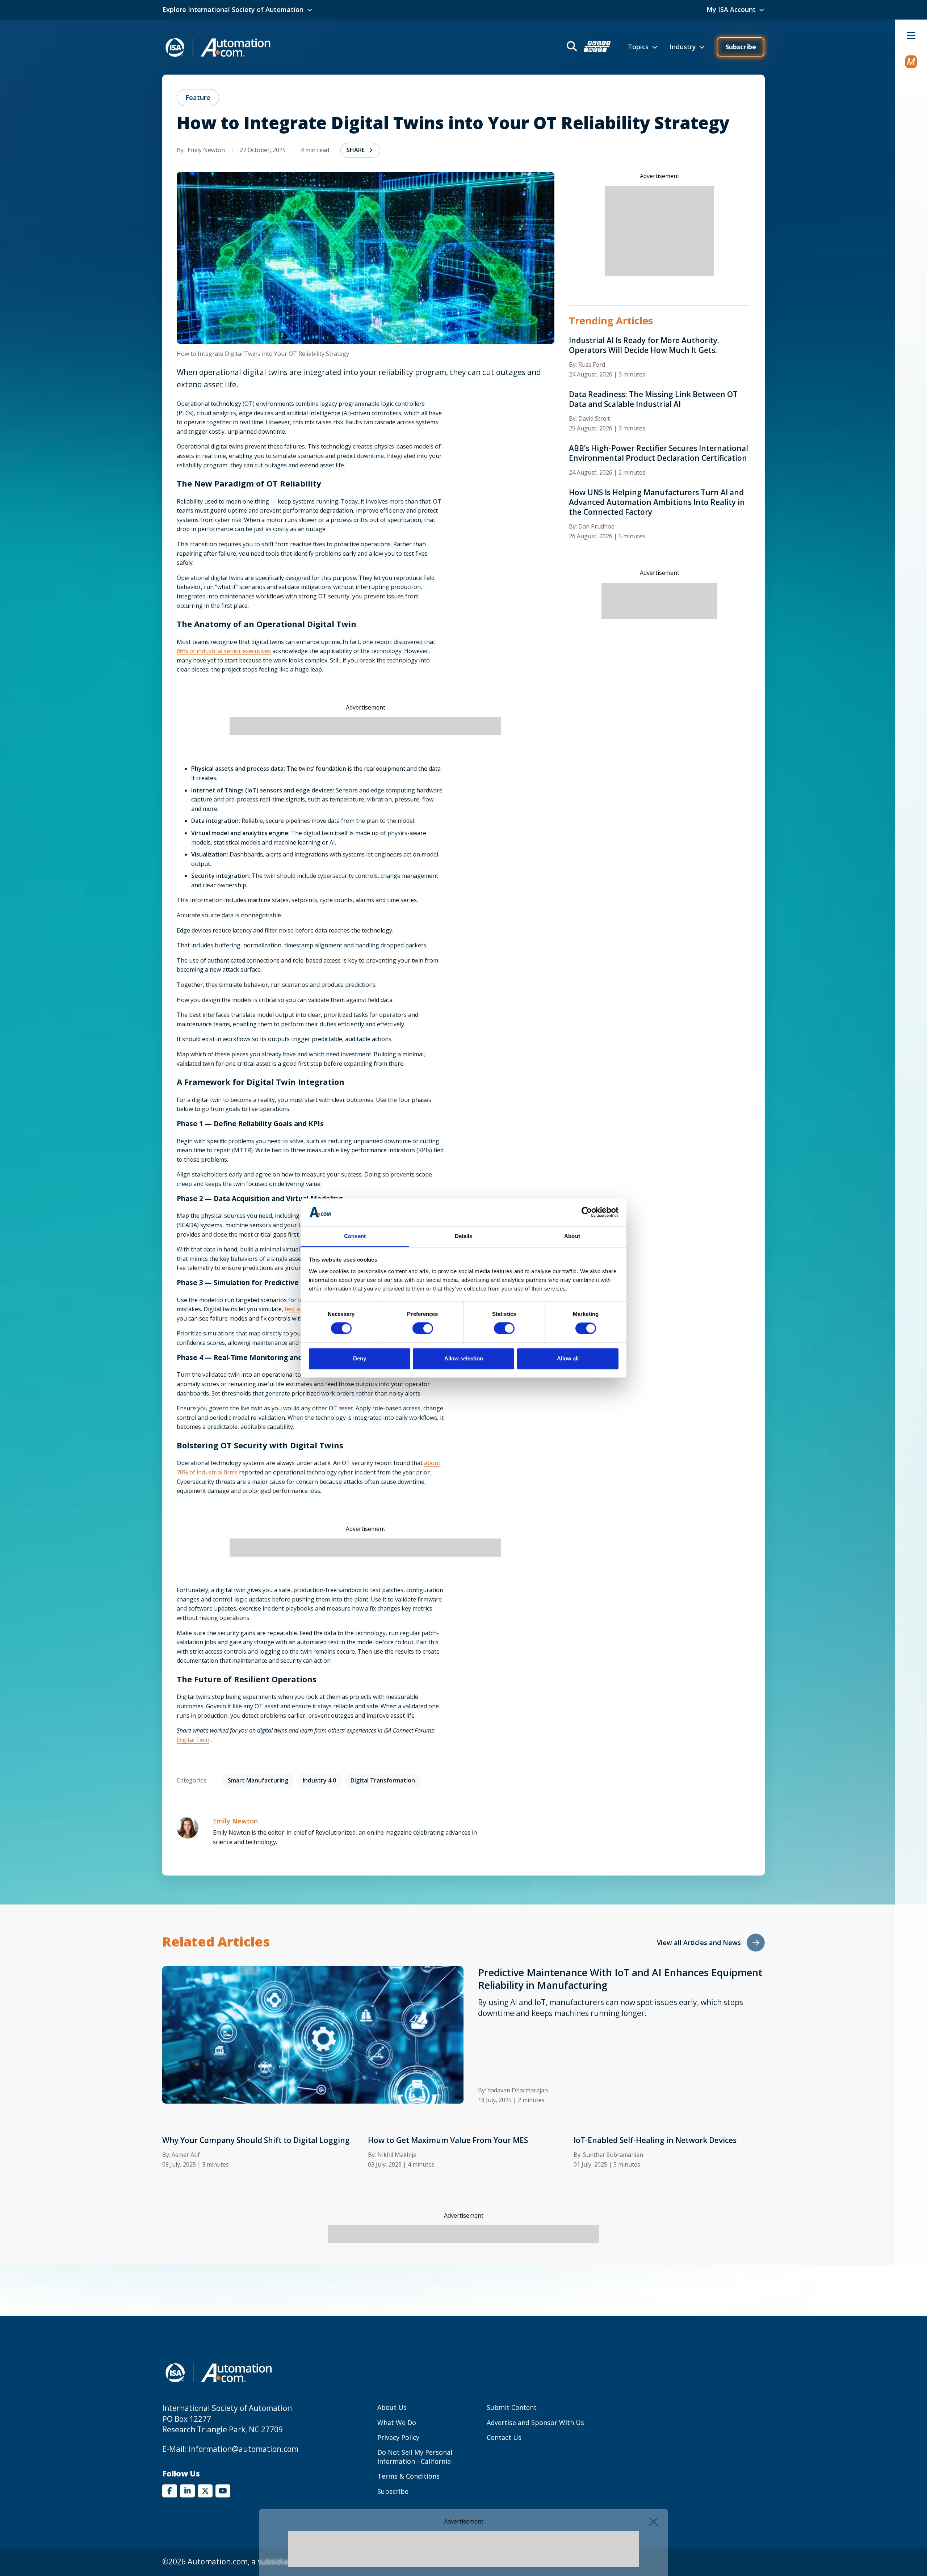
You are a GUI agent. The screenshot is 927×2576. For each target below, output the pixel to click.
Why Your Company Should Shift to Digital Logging (256, 2140)
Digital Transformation (383, 1780)
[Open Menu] (911, 35)
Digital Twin (193, 1740)
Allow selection (464, 1358)
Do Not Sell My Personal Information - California (415, 2457)
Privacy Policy (398, 2437)
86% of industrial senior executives (224, 651)
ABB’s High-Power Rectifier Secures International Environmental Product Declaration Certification (658, 453)
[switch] (423, 1329)
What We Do (397, 2423)
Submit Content (512, 2407)
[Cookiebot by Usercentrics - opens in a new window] (587, 1212)
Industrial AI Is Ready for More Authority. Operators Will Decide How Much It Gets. (644, 345)
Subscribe (741, 47)
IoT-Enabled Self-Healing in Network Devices (655, 2140)
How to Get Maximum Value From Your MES (448, 2140)
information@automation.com (244, 2449)
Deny (360, 1358)
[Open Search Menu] (588, 47)
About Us (392, 2407)
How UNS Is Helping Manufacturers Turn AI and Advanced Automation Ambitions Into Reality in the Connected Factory (657, 502)
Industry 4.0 (319, 1780)
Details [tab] (464, 1236)
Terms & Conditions (408, 2476)
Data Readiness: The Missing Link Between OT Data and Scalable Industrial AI (653, 399)
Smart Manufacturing (258, 1780)
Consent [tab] (355, 1236)
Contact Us (504, 2437)
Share (356, 150)
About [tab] (572, 1236)
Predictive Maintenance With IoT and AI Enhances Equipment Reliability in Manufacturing (620, 1979)
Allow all (568, 1358)
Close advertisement (654, 2522)
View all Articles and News (699, 1942)
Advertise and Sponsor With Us (535, 2423)
